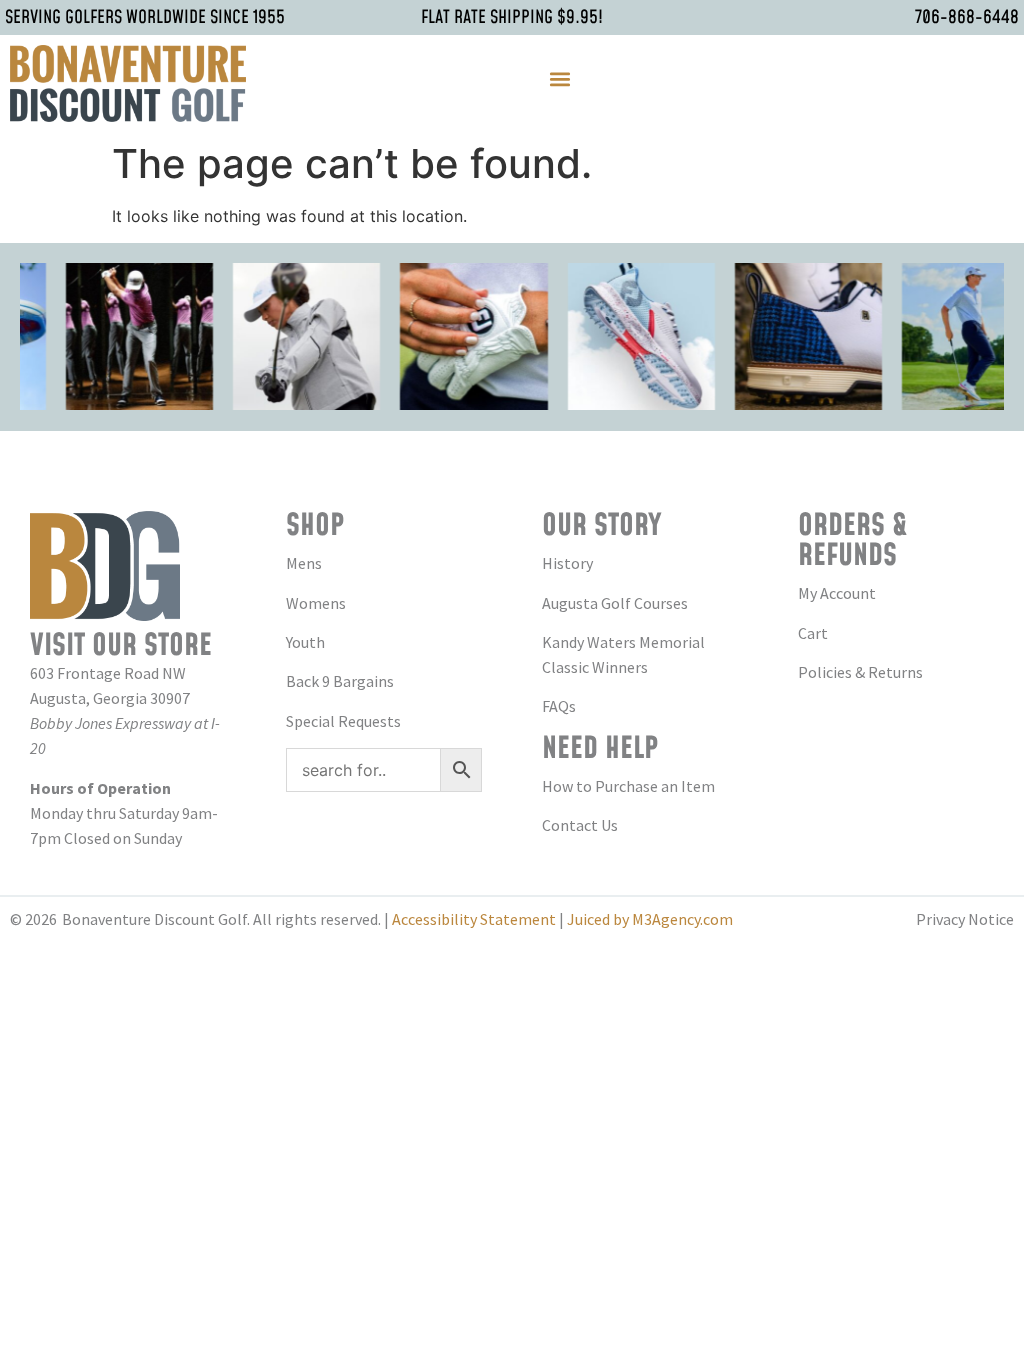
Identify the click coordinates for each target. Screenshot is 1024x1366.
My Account (837, 593)
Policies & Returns (860, 672)
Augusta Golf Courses (615, 603)
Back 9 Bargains (340, 681)
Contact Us (580, 825)
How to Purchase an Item (628, 786)
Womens (316, 603)
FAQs (559, 706)
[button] (559, 78)
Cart (813, 633)
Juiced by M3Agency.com (650, 919)
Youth (305, 642)
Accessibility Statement (474, 919)
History (567, 563)
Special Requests (343, 721)
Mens (304, 563)
